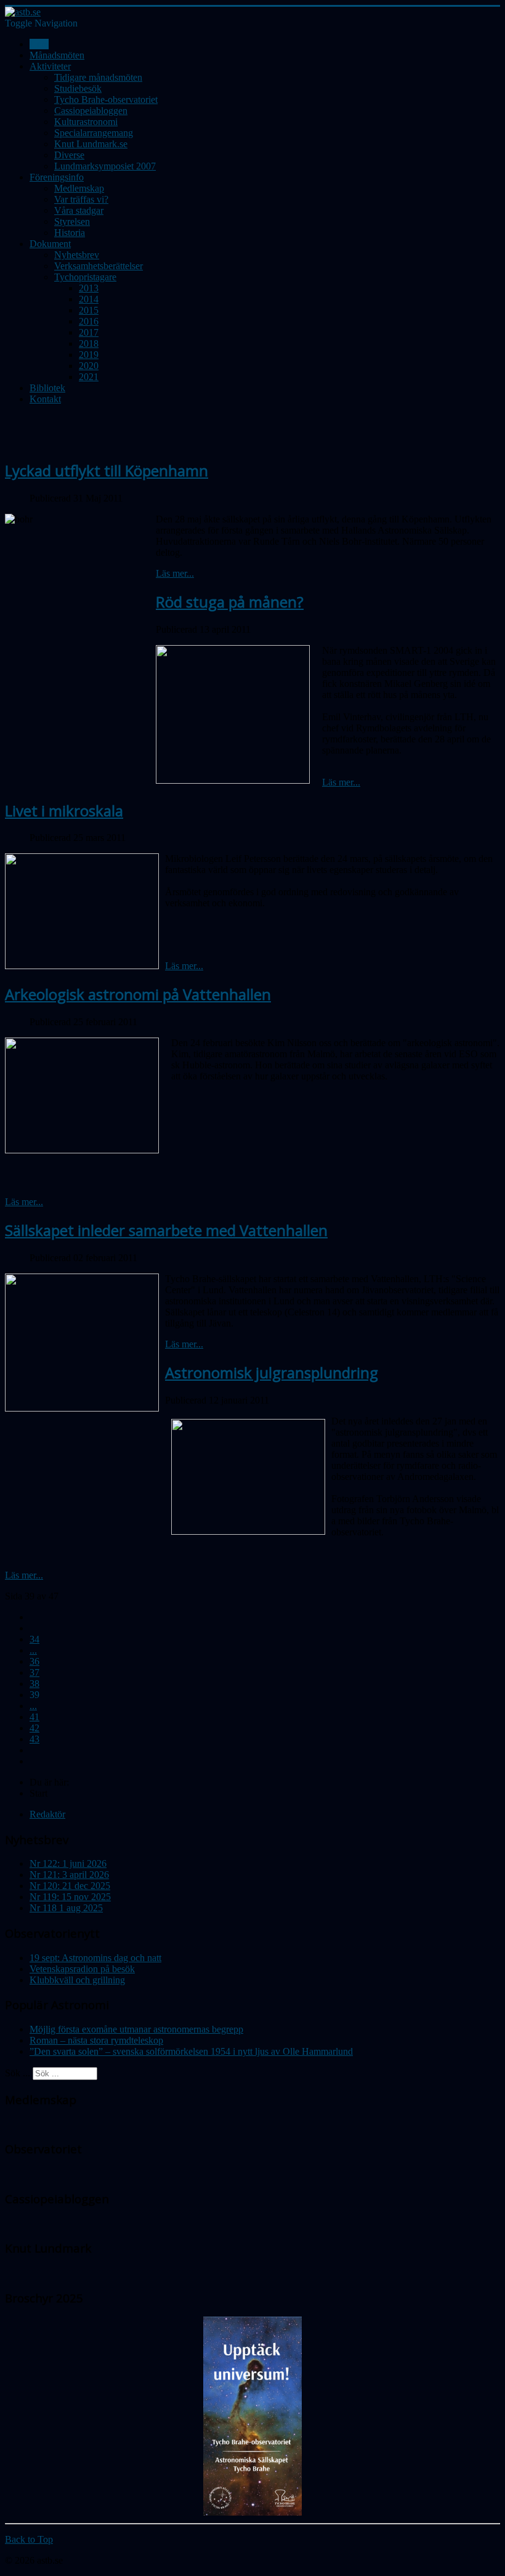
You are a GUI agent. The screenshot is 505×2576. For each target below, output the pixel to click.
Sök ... (18, 2073)
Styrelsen (72, 221)
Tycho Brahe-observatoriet (106, 100)
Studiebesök (78, 88)
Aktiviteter (50, 66)
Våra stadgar (79, 210)
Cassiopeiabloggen (91, 111)
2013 (89, 288)
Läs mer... (175, 573)
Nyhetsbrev (77, 255)
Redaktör (47, 1814)
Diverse (69, 155)
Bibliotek (47, 388)
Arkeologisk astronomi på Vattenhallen (138, 994)
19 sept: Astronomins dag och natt (95, 1958)
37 (34, 1672)
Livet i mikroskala (64, 811)
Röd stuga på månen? (230, 602)
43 (34, 1739)
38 (34, 1684)
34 (34, 1639)
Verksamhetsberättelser (99, 266)
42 (34, 1728)
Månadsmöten (57, 55)
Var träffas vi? (81, 199)
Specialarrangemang (94, 133)
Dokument (50, 244)
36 (34, 1661)
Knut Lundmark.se (91, 144)
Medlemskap (79, 188)
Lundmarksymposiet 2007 (105, 166)
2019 (89, 355)
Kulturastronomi (86, 122)
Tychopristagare (85, 277)
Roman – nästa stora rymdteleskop (96, 2040)
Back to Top (29, 2539)
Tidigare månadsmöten (98, 77)
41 (34, 1717)
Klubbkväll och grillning (77, 1980)
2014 (89, 299)
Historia (70, 233)
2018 (89, 343)
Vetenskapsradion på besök (82, 1969)
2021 (89, 377)
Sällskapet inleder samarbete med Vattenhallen (166, 1230)
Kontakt (45, 399)
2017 (89, 332)
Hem (39, 44)
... (33, 1650)
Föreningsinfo (57, 177)
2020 (89, 366)
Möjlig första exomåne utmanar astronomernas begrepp (136, 2029)
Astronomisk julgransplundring (272, 1372)
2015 (89, 310)
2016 (89, 321)
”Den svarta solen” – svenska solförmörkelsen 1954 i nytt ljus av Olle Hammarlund (191, 2051)
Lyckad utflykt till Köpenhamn (107, 470)
